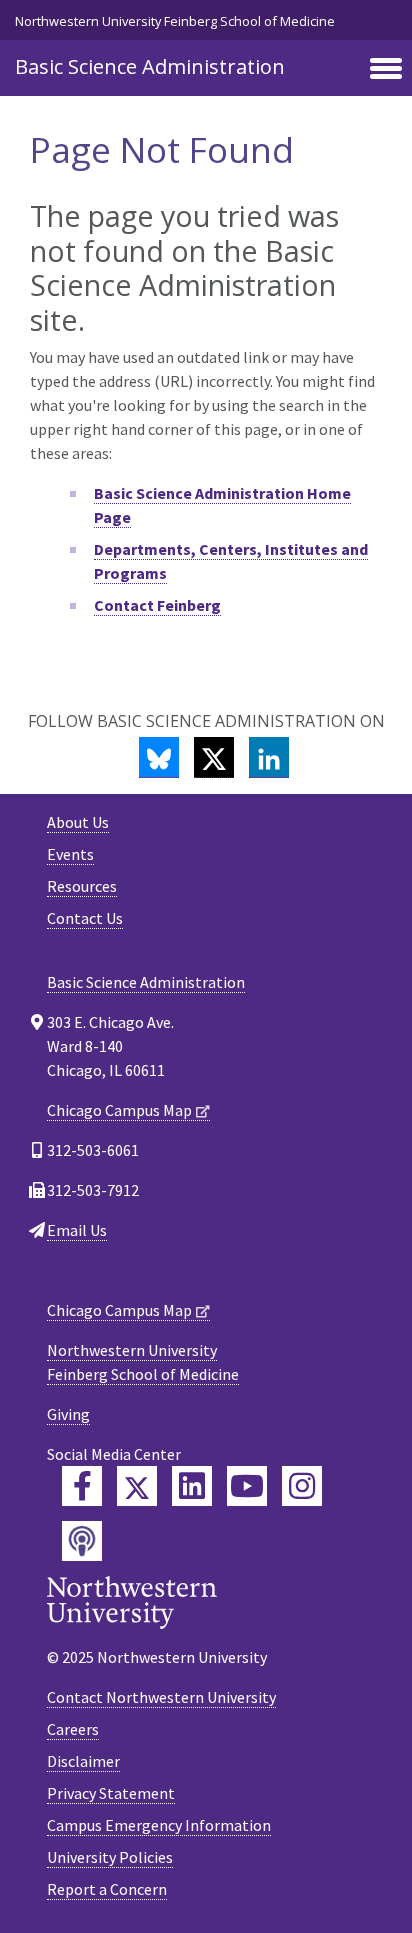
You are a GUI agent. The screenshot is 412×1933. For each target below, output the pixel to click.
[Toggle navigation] (386, 70)
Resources (82, 886)
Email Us (77, 1230)
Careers (73, 1729)
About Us (78, 822)
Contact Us (85, 918)
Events (70, 854)
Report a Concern (107, 1889)
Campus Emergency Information (159, 1825)
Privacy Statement (111, 1793)
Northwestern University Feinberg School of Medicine (175, 21)
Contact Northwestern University (161, 1697)
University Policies (110, 1857)
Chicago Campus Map (119, 1110)
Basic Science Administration (150, 66)
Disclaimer (83, 1761)
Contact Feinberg (157, 605)
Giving (68, 1414)
